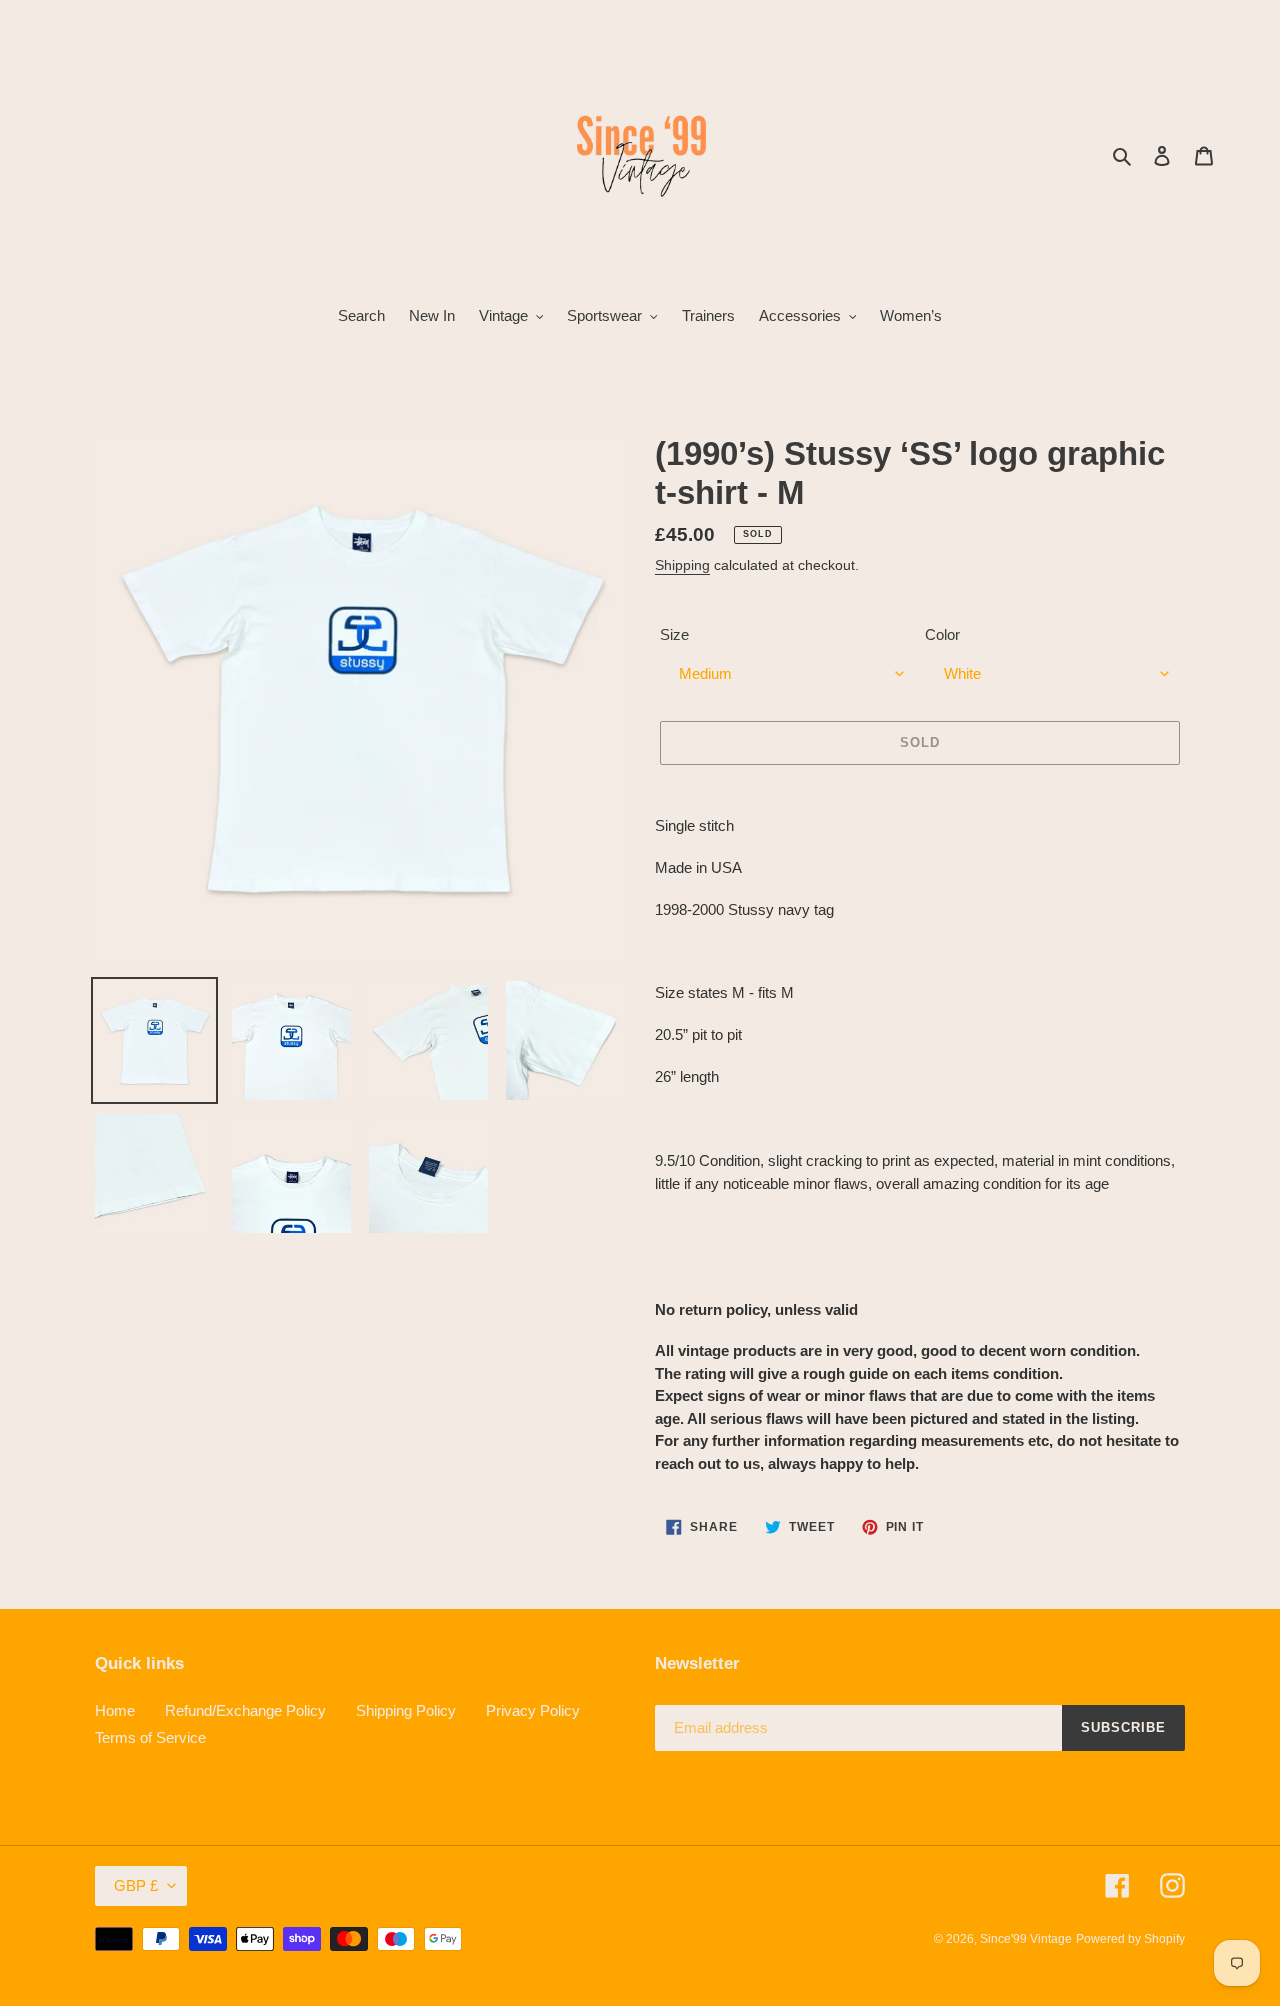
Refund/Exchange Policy (245, 1710)
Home (115, 1710)
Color (942, 634)
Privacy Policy (533, 1710)
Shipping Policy (406, 1710)
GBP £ (136, 1885)
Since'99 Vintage (1026, 1939)
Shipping (682, 565)
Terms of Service (150, 1737)
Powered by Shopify (1130, 1939)
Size (674, 634)
